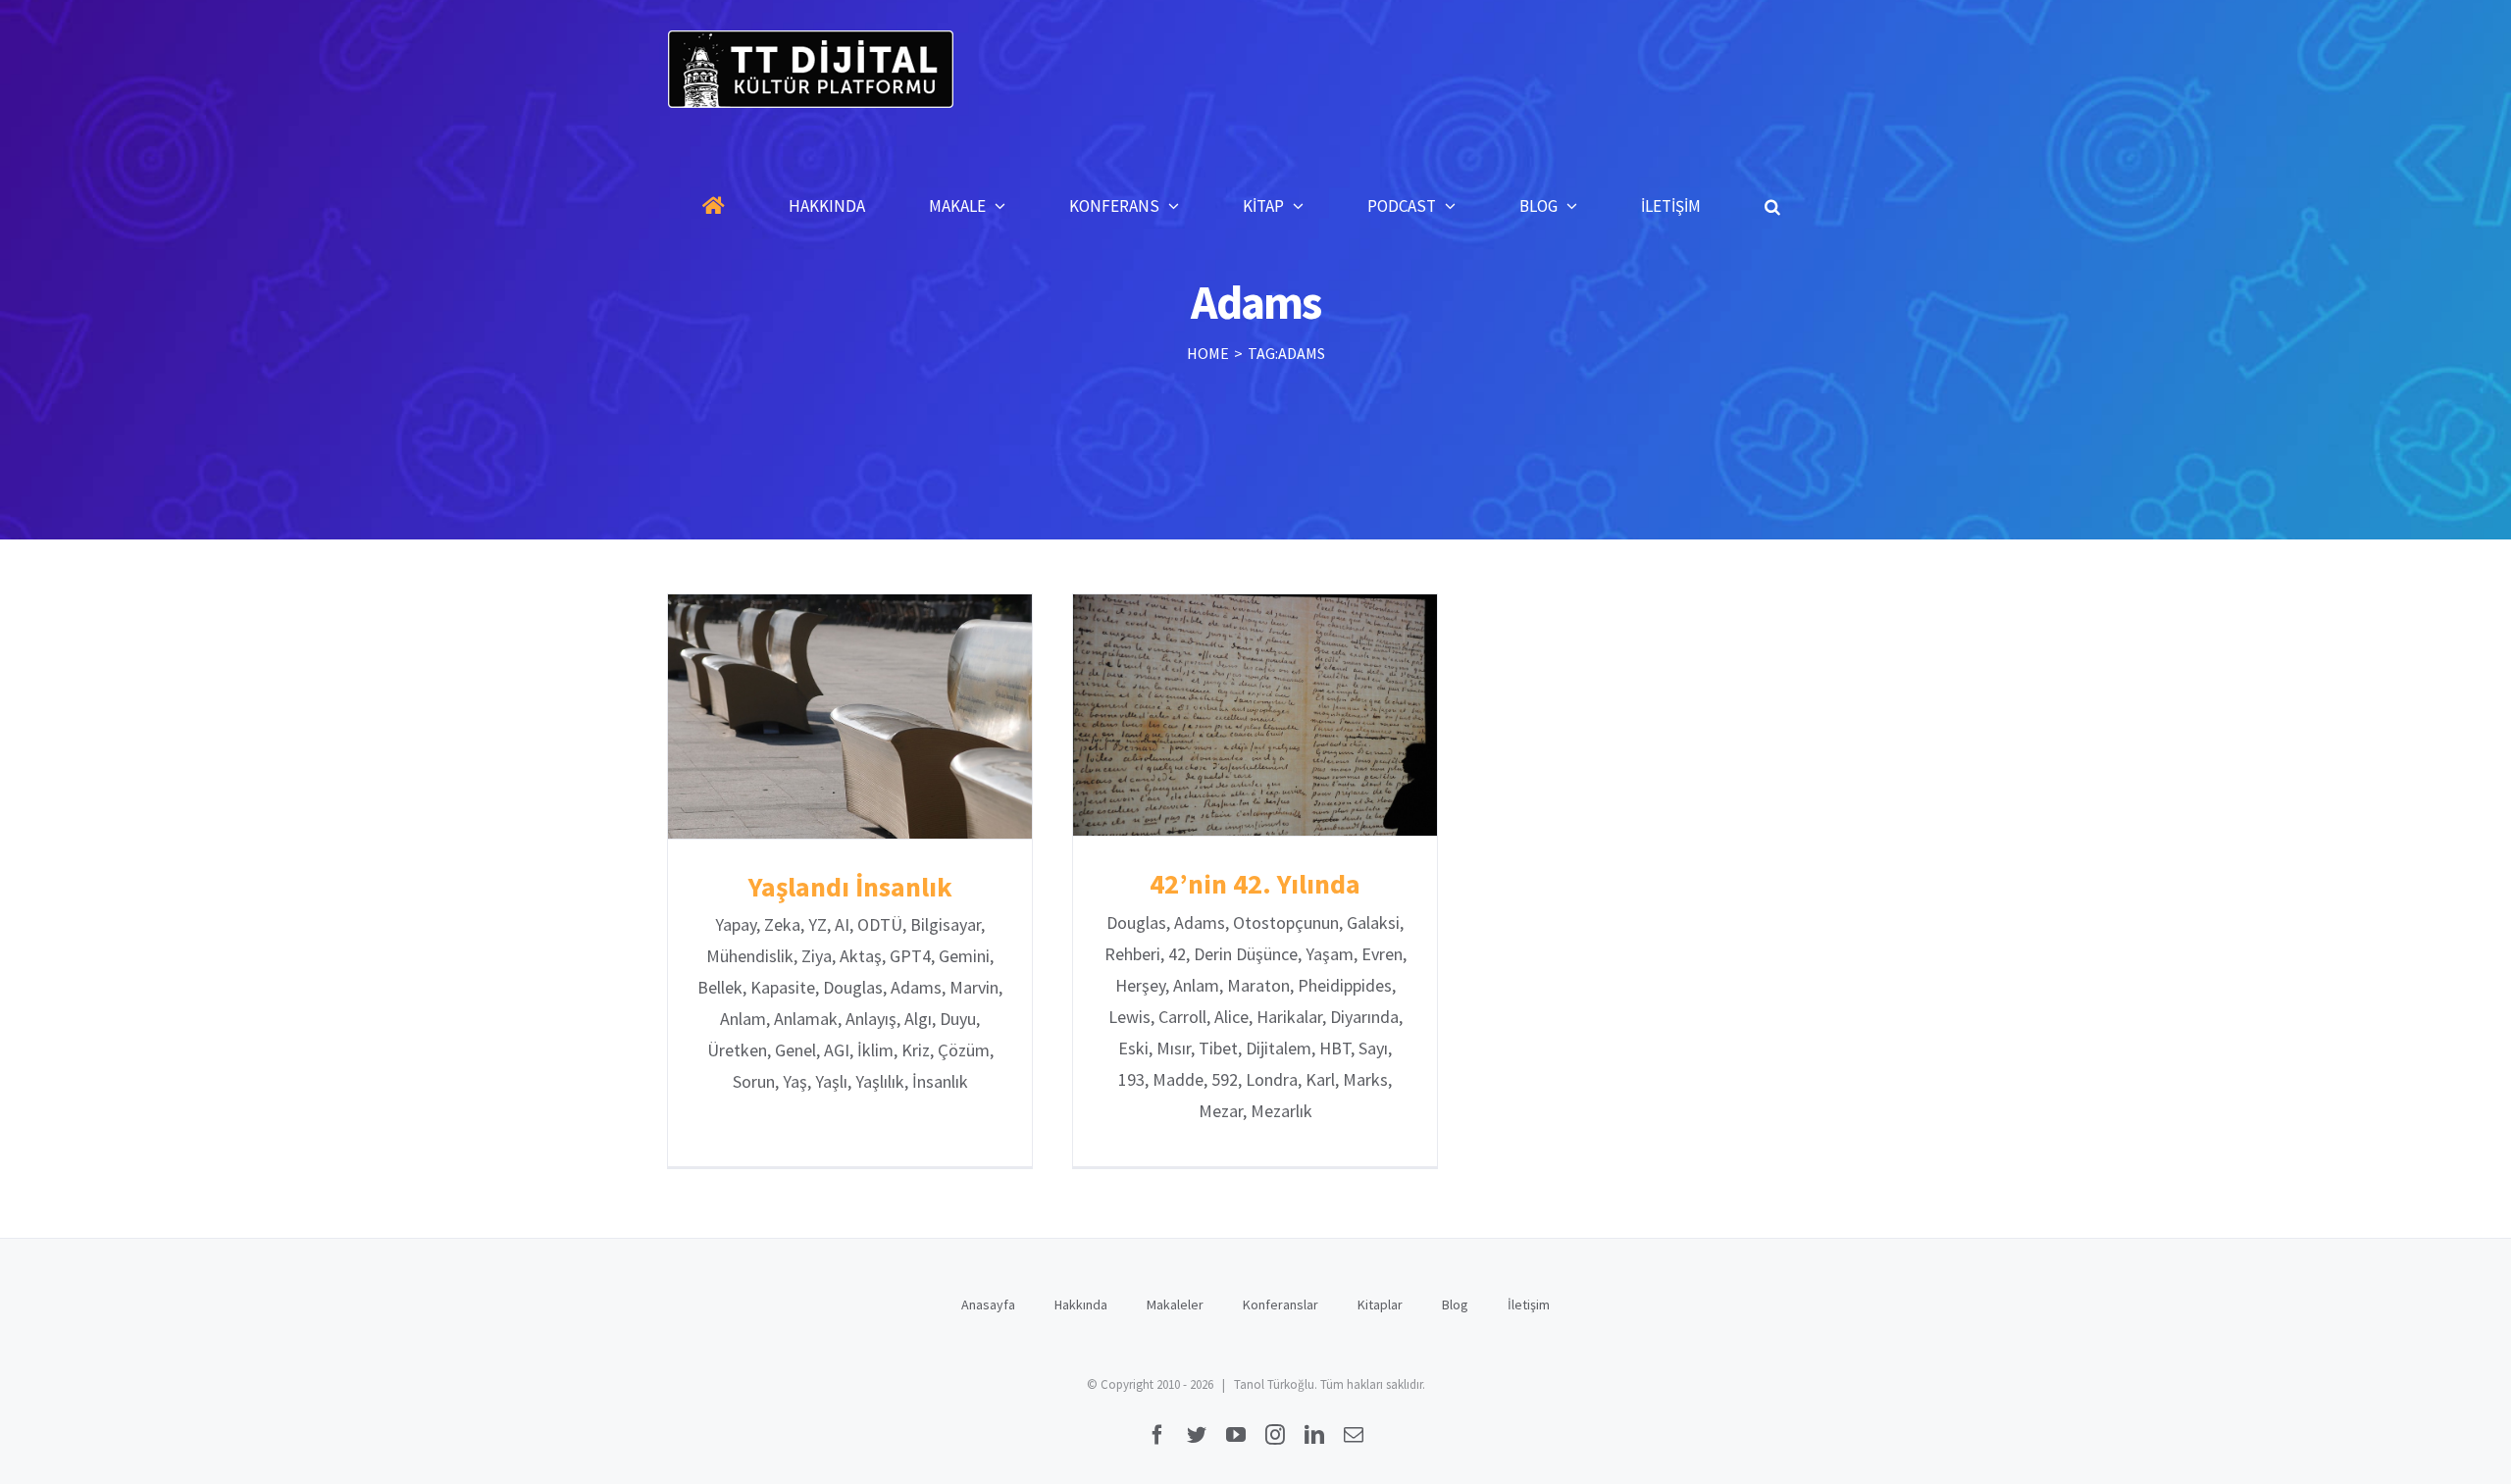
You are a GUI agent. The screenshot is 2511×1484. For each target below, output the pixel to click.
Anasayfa (988, 1305)
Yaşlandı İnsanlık (850, 716)
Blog (1455, 1305)
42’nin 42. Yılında (1255, 716)
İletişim (1529, 1305)
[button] (1772, 206)
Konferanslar (1281, 1305)
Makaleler (1175, 1305)
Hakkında (1081, 1305)
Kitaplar (1380, 1305)
